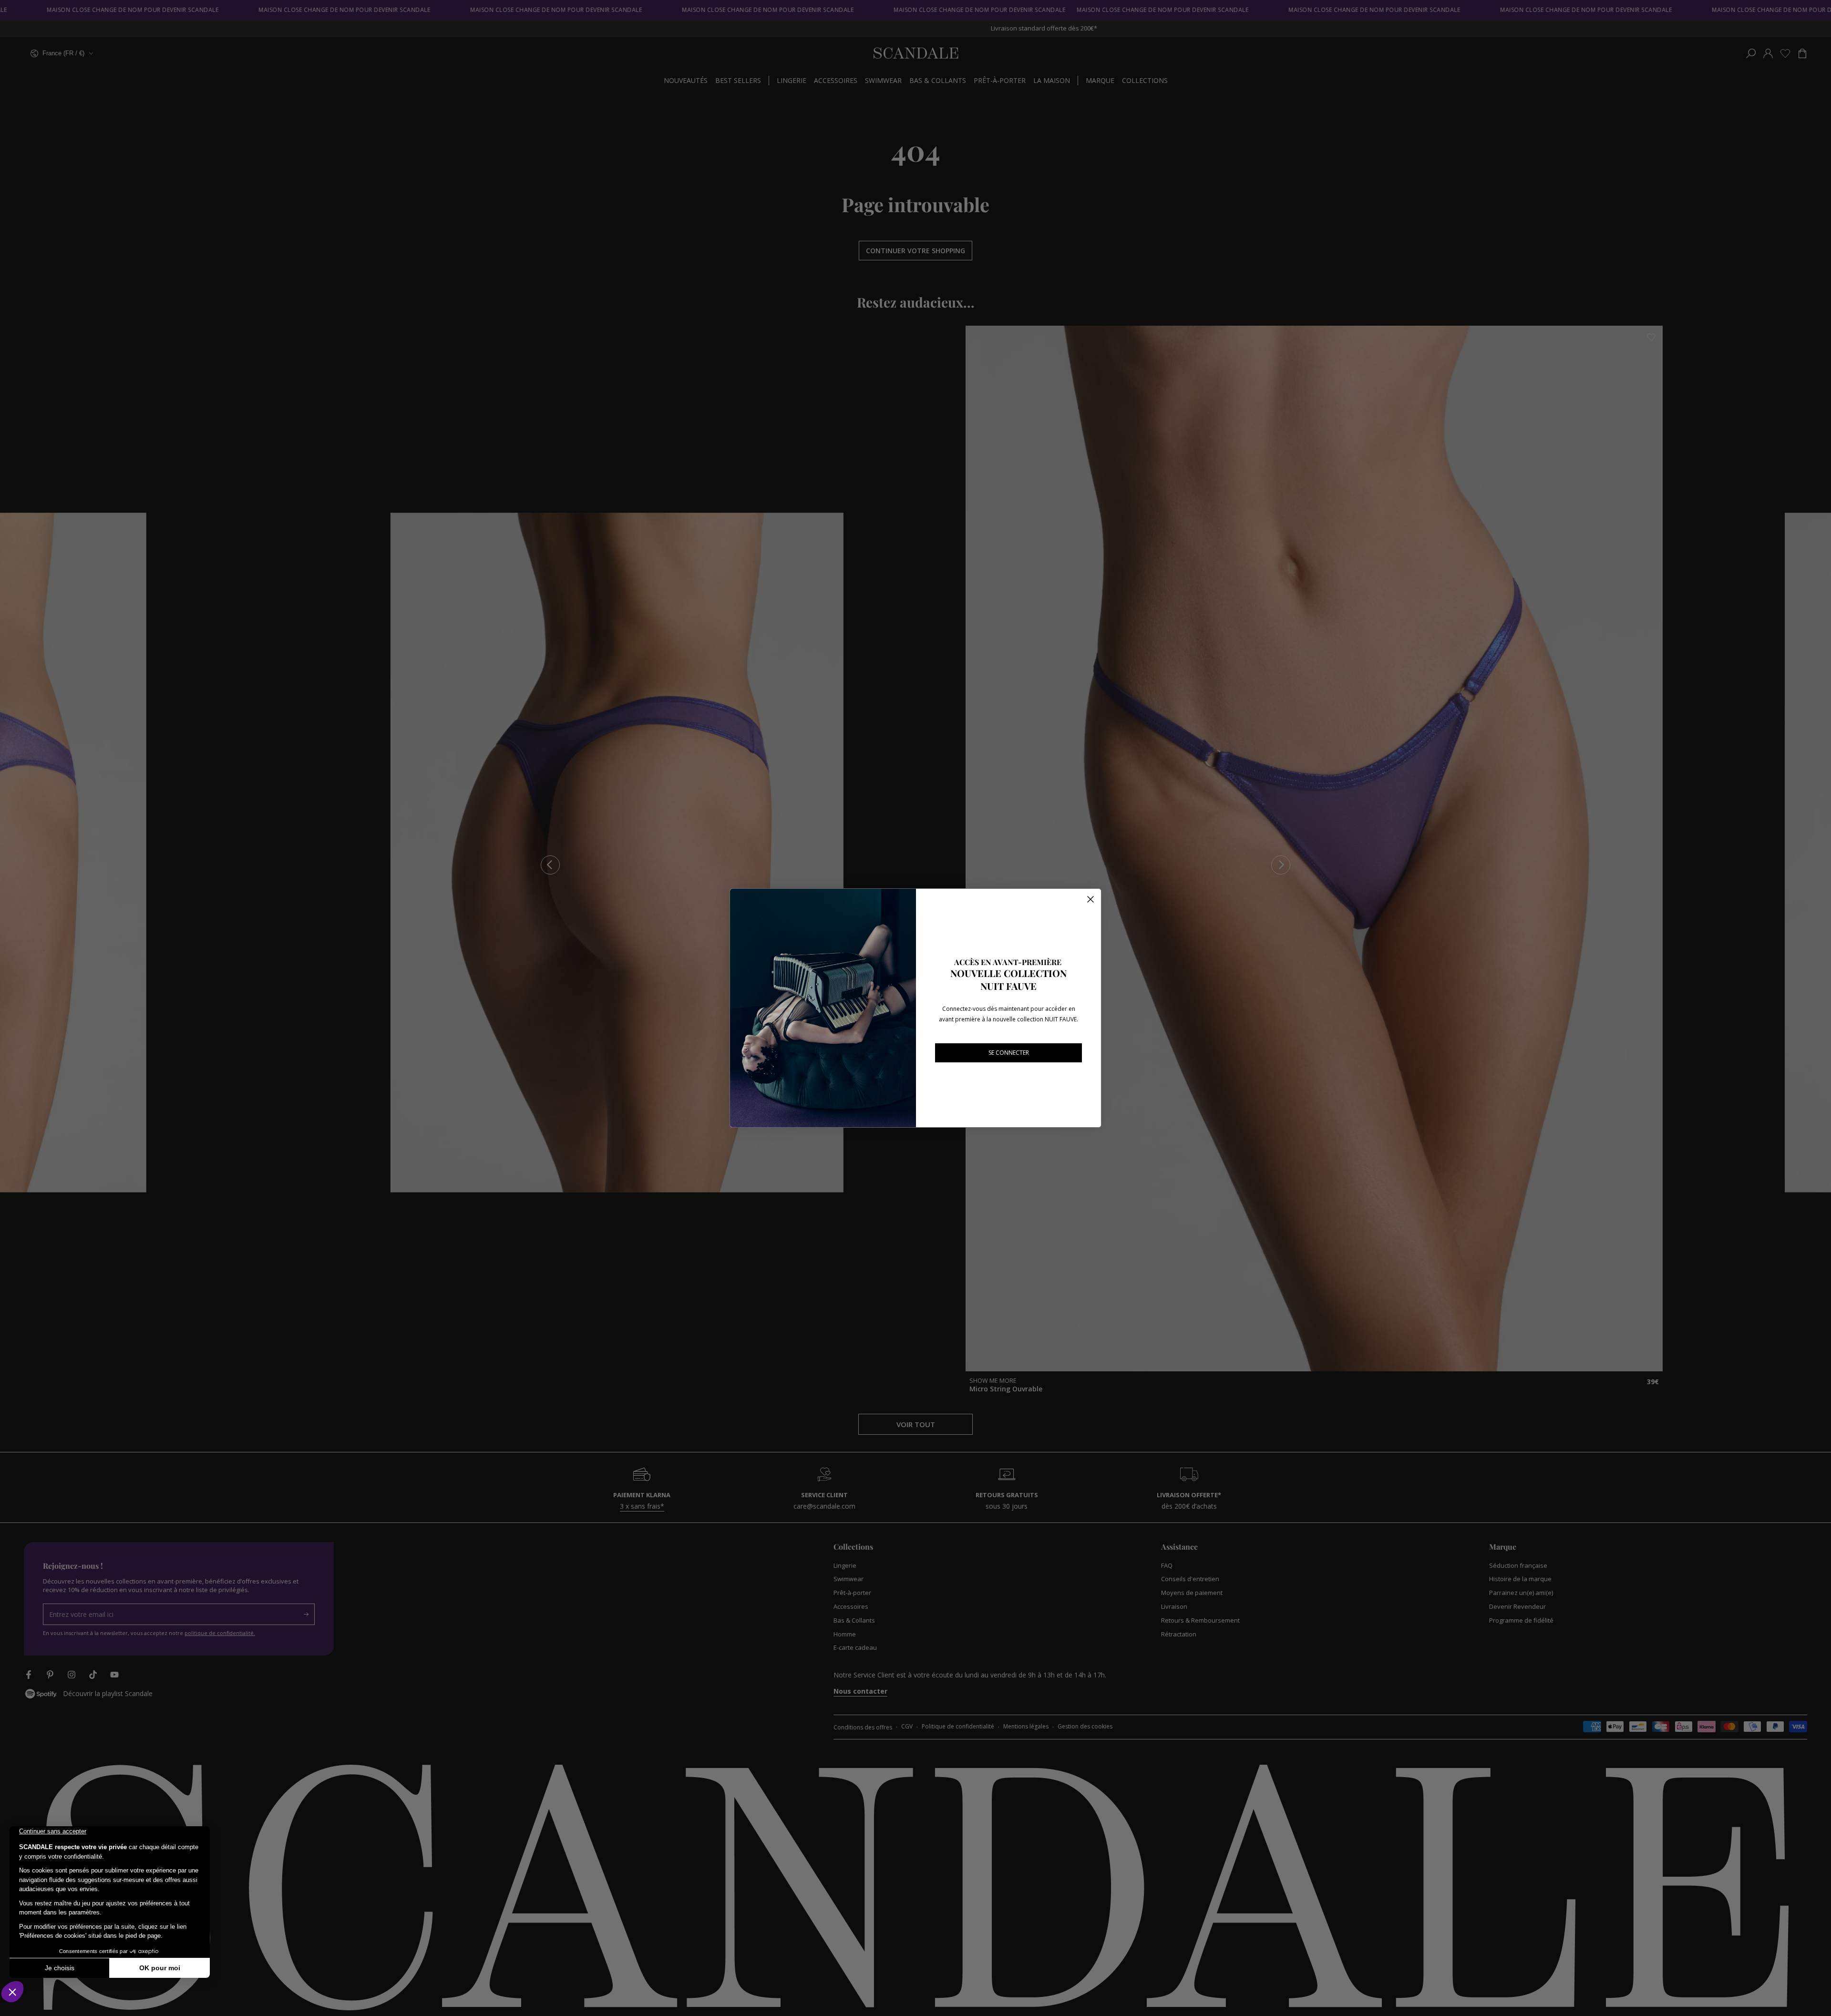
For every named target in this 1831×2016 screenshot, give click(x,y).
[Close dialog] (1090, 899)
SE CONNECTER (1009, 1053)
